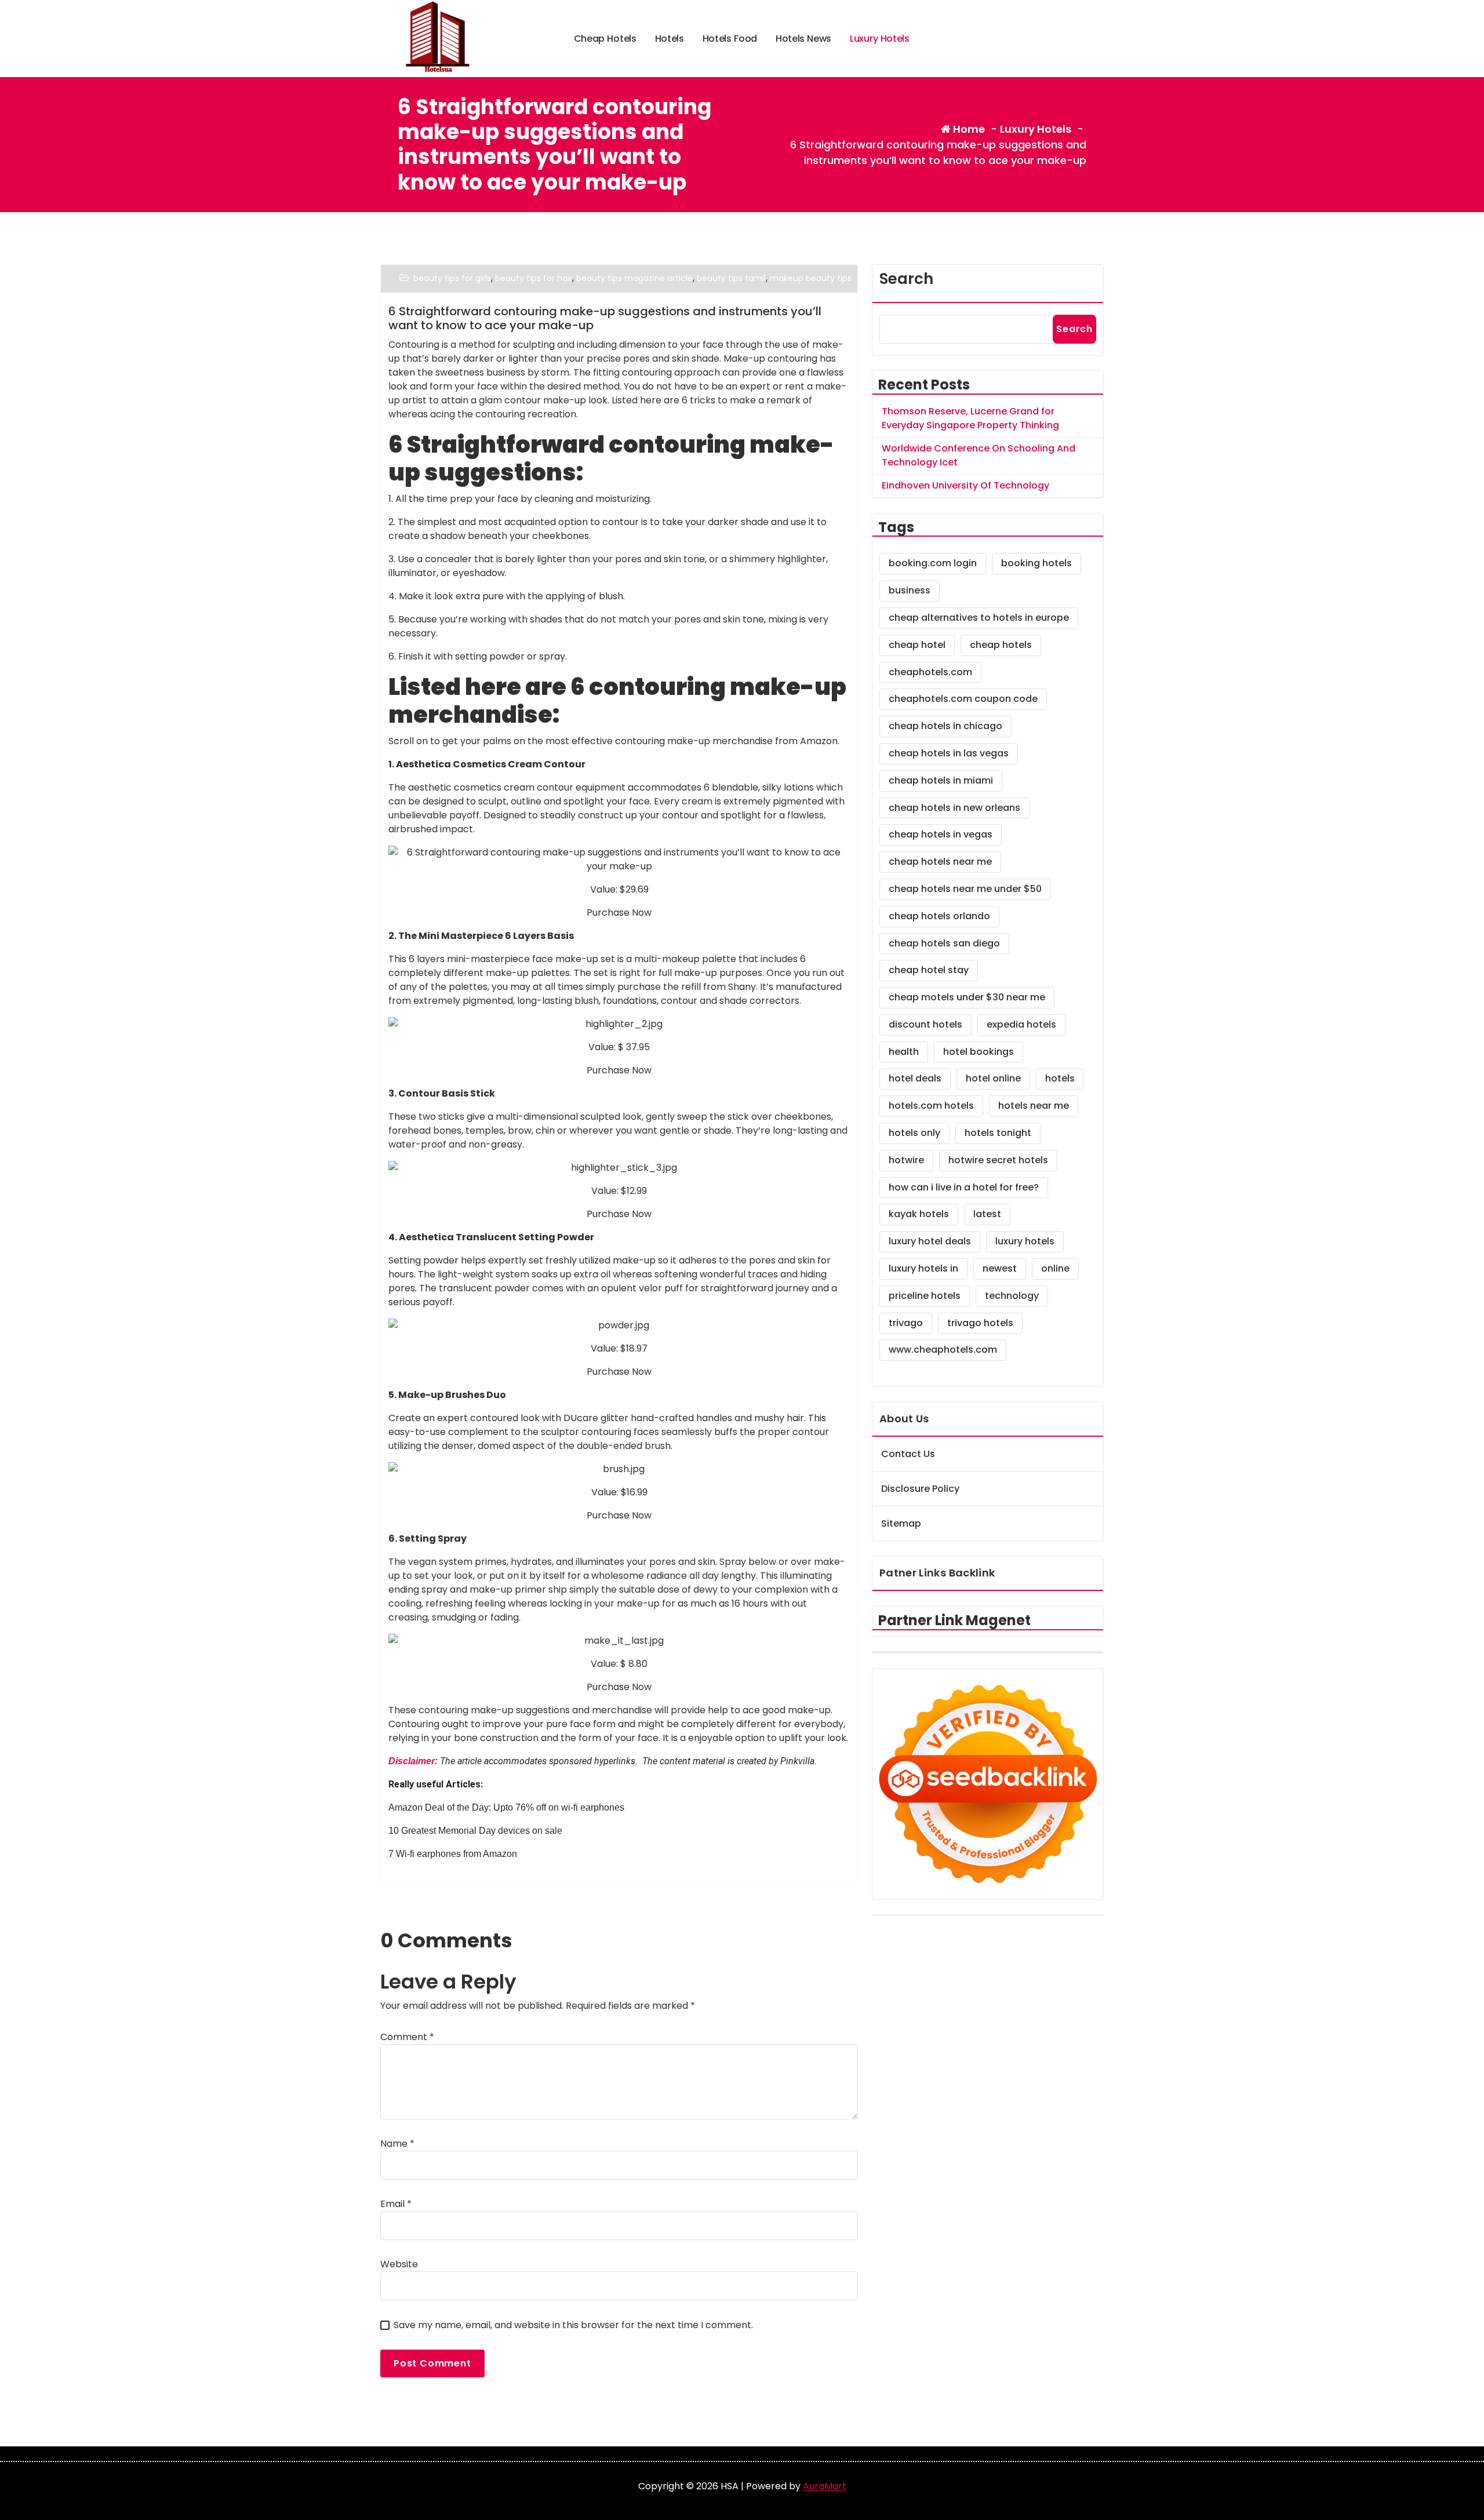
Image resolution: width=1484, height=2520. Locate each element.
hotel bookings (979, 1052)
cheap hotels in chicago (945, 726)
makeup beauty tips (811, 278)
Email (396, 2204)
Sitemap (901, 1523)
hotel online (993, 1078)
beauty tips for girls (452, 278)
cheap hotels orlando (939, 916)
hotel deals (915, 1078)
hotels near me (1034, 1106)
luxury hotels (1025, 1241)
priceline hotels (925, 1296)
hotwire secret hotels (998, 1160)
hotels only (914, 1133)
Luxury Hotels (1036, 129)
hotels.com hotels (931, 1106)
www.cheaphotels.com (943, 1350)
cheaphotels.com (930, 672)
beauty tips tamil (731, 278)
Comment (407, 2037)
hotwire (906, 1160)
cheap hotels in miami (941, 780)
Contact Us (908, 1454)
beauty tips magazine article (634, 278)
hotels (1060, 1078)
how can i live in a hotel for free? (964, 1187)
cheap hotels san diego (944, 943)
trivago (906, 1323)
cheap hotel (917, 645)
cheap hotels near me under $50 (965, 889)
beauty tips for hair (534, 278)
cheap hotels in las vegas (949, 753)
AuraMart (825, 2486)
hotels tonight (998, 1133)
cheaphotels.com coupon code (963, 699)
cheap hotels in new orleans (954, 808)
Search (906, 279)
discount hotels (925, 1024)
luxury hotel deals (930, 1241)
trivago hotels (980, 1323)
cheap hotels (1001, 645)
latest (987, 1214)
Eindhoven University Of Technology (965, 485)
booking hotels (1036, 563)
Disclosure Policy (920, 1489)
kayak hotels (919, 1214)
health (904, 1052)
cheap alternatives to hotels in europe (979, 618)
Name (397, 2144)
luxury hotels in (923, 1268)
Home (968, 129)
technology (1012, 1296)
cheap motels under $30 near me (967, 997)
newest (1000, 1268)
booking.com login (933, 563)
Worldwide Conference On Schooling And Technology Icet (979, 455)
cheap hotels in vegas (941, 834)
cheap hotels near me (940, 862)
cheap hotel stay (929, 970)
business (910, 590)
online (1055, 1268)
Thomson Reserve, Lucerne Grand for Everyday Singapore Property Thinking (970, 418)
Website (399, 2264)
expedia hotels (1021, 1024)
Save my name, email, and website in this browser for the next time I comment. (573, 2325)
